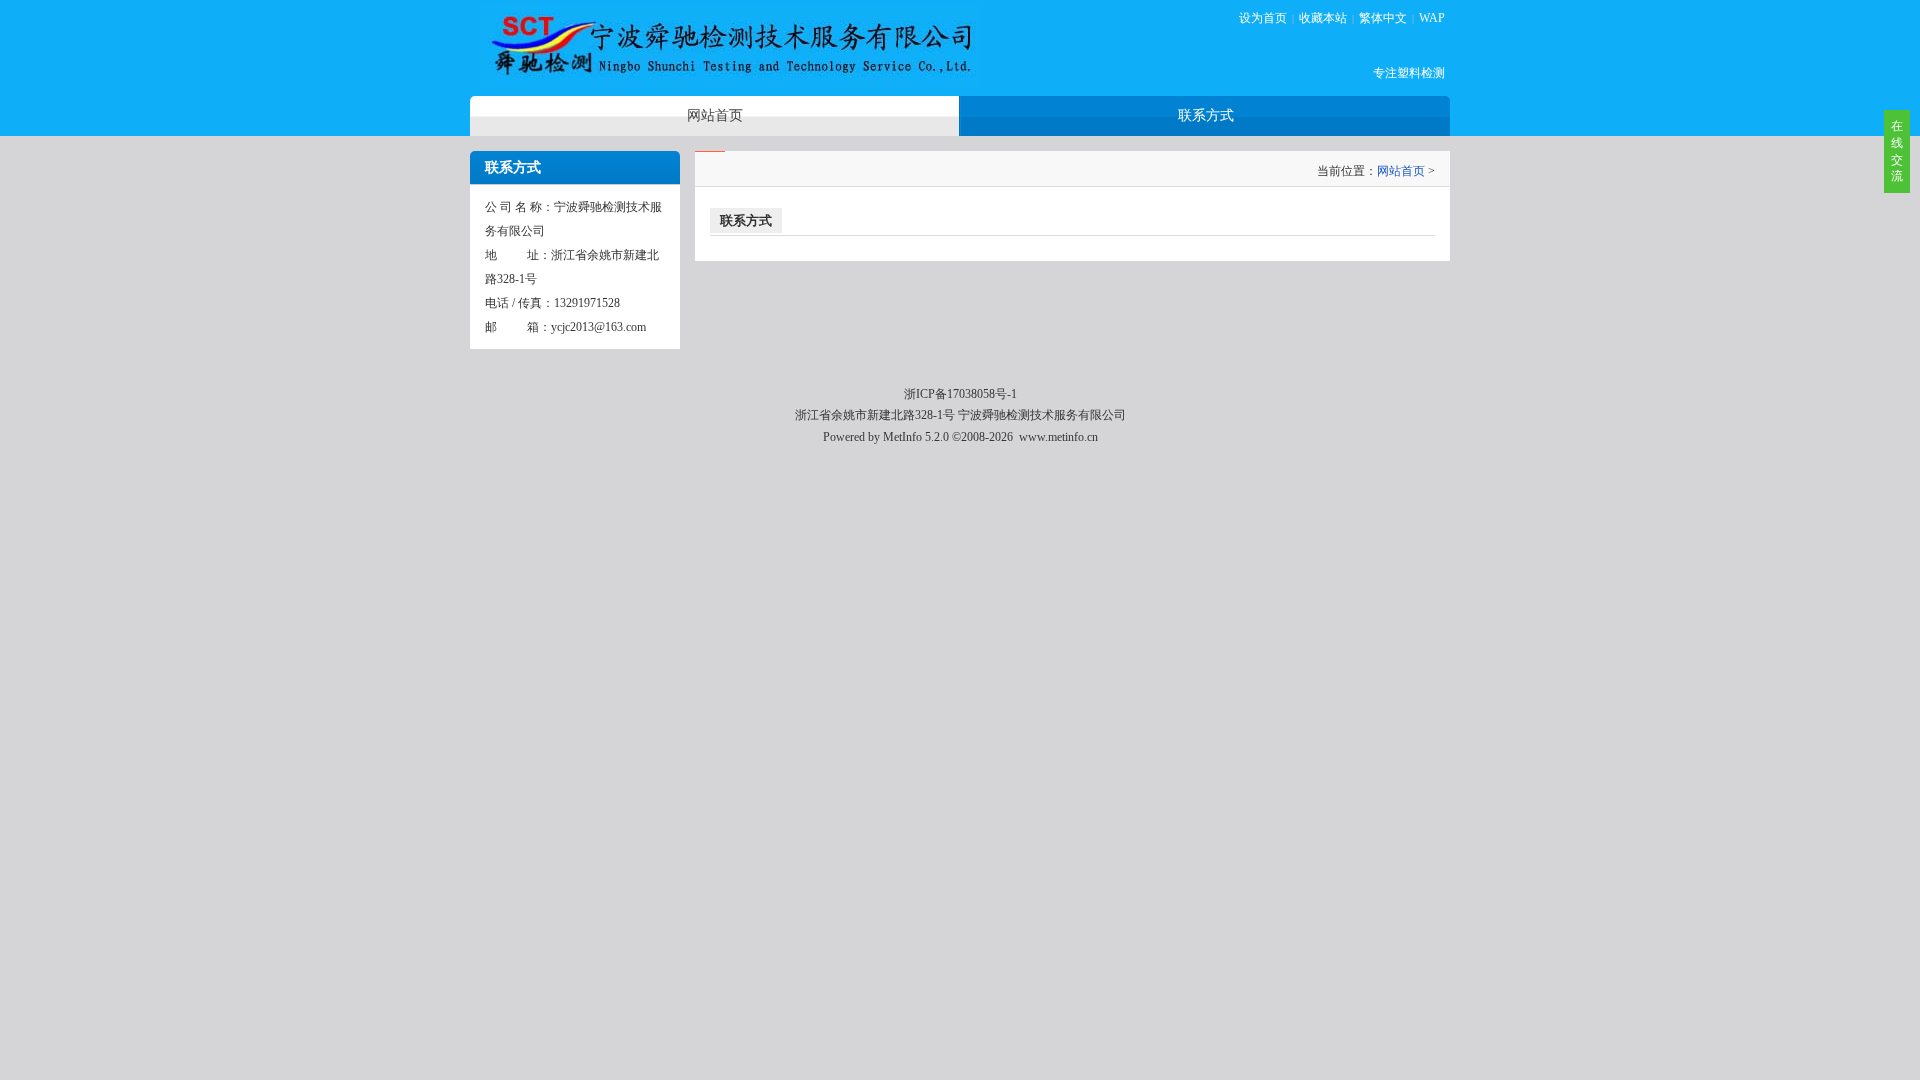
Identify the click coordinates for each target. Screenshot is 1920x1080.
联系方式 (746, 220)
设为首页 (1263, 18)
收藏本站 (1323, 18)
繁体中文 (1383, 18)
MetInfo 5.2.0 (916, 437)
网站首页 (1401, 171)
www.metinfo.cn (1058, 437)
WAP (1432, 18)
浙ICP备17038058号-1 (960, 394)
